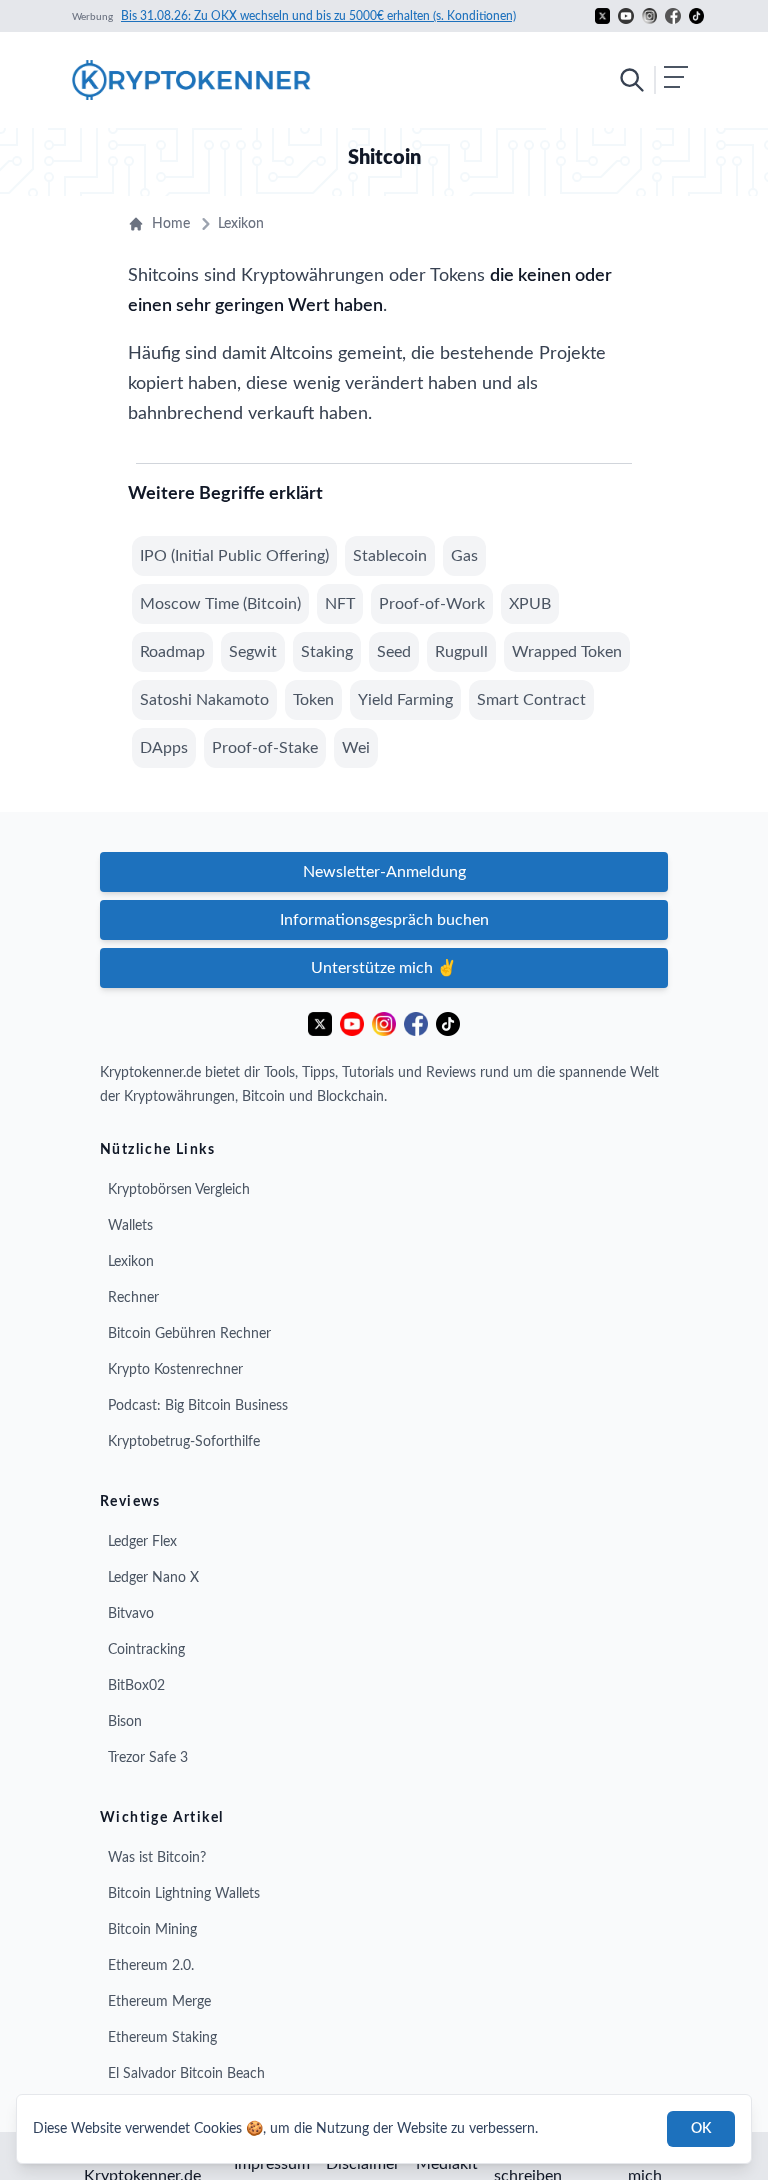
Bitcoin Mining (152, 1930)
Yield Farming (405, 700)
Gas (464, 556)
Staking (327, 652)
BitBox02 (136, 1686)
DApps (164, 748)
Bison (125, 1722)
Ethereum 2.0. (151, 1966)
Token (313, 700)
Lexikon (241, 224)
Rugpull (461, 652)
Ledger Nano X (153, 1578)
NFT (340, 604)
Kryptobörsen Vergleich (179, 1190)
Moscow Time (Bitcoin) (220, 604)
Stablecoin (390, 556)
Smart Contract (531, 700)
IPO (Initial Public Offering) (234, 556)
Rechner (133, 1298)
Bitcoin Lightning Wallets (184, 1894)
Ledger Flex (142, 1542)
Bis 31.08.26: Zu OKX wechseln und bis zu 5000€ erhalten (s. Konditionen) (318, 16)
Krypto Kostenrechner (175, 1370)
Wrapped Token (567, 652)
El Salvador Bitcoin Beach (186, 2074)
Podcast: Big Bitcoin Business (198, 1406)
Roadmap (172, 652)
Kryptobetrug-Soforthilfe (184, 1442)
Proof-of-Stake (265, 748)
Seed (394, 652)
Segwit (253, 652)
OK (701, 2129)
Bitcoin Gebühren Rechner (189, 1334)
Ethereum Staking (162, 2038)
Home (171, 224)
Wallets (130, 1226)
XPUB (530, 604)
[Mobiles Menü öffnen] (653, 80)
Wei (356, 748)
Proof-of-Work (432, 604)
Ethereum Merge (159, 2002)
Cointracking (146, 1650)
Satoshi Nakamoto (204, 700)
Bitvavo (131, 1614)
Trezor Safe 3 (148, 1758)
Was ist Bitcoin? (157, 1858)
